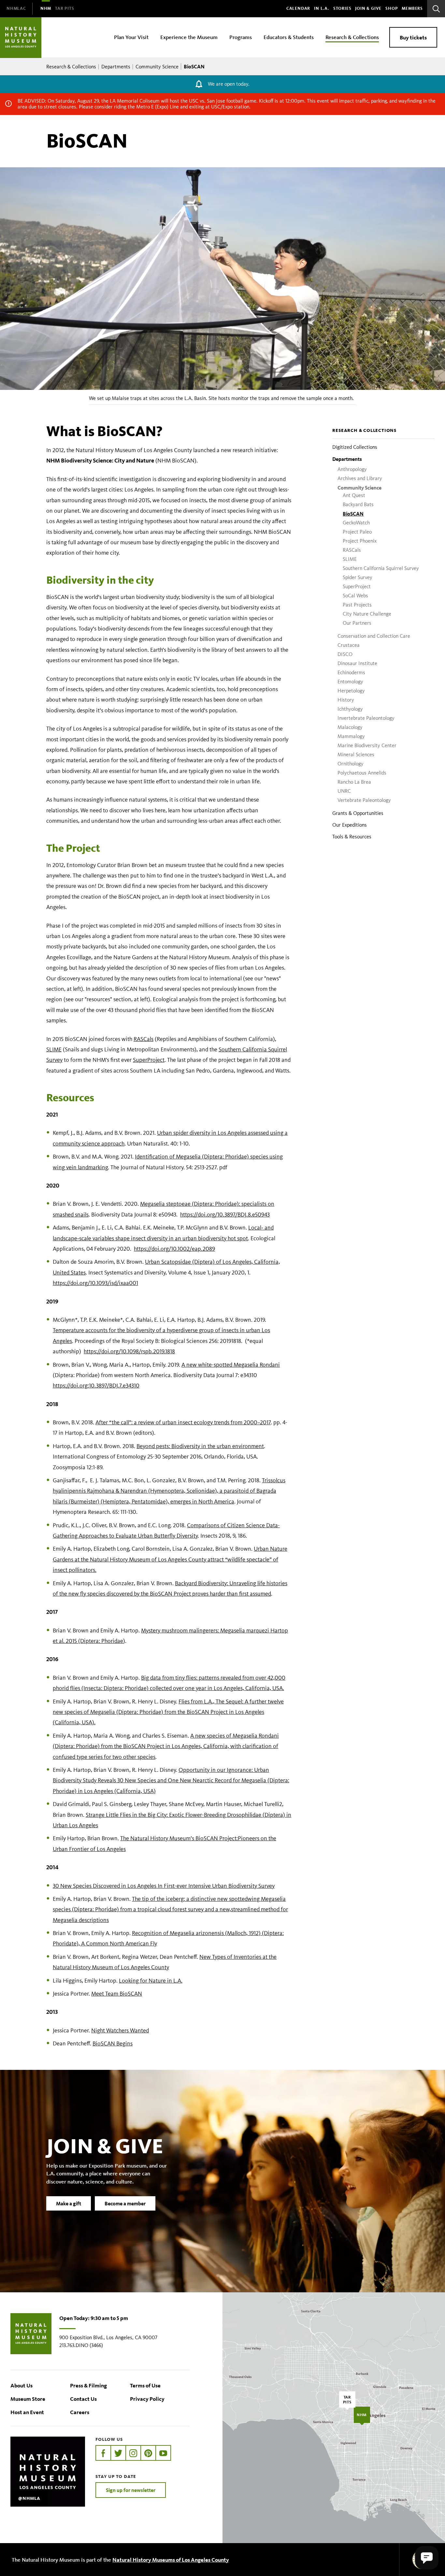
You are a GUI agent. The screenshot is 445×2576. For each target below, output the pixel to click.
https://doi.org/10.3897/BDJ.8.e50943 (225, 1215)
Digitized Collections (355, 447)
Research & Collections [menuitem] (352, 37)
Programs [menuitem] (241, 37)
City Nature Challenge (367, 614)
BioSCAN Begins (113, 2043)
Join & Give (368, 8)
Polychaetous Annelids (362, 773)
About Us (22, 2385)
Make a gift (69, 2203)
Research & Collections (71, 67)
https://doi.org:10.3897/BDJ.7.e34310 (96, 1386)
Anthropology (352, 469)
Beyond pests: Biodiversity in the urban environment (200, 1446)
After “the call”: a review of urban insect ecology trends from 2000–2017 (183, 1422)
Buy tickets (413, 37)
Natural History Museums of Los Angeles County (171, 2560)
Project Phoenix (360, 541)
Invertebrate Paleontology (366, 718)
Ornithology (351, 764)
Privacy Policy (147, 2399)
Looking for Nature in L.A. (151, 1981)
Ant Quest (354, 495)
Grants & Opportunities (358, 813)
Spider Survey (358, 577)
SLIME (350, 559)
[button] (427, 2558)
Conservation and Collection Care (374, 636)
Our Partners (357, 623)
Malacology (350, 727)
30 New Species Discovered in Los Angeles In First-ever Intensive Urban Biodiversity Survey (164, 1886)
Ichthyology (350, 709)
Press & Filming (88, 2385)
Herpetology (351, 691)
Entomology (350, 682)
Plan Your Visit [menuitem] (131, 37)
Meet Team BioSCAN (117, 1994)
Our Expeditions (350, 825)
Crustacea (349, 645)
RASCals (352, 550)
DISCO (345, 654)
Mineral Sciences (356, 754)
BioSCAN (353, 514)
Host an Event (27, 2412)
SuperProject (357, 586)
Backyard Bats (358, 504)
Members (412, 8)
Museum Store (28, 2399)
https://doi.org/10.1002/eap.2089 (174, 1249)
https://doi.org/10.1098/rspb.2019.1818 (129, 1351)
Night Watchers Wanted (120, 2030)
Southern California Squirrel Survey (381, 568)
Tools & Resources (352, 837)
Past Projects (357, 605)
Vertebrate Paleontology (364, 800)
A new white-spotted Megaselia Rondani (231, 1365)
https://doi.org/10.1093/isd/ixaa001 (95, 1283)
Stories (342, 8)
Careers (80, 2412)
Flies (185, 1701)
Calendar (298, 8)
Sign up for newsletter (131, 2490)
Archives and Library (360, 478)
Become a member (125, 2203)
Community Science (157, 67)
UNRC (344, 791)
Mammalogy (351, 736)
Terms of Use (145, 2385)
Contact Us (83, 2399)
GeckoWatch (356, 523)
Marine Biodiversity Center (367, 745)
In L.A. (322, 8)
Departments (116, 67)
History (346, 700)
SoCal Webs (355, 596)
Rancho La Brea (354, 782)
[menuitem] (16, 9)
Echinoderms (351, 672)
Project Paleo (357, 532)
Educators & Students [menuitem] (289, 37)
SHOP (392, 8)
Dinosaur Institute (357, 663)
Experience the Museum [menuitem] (189, 37)
